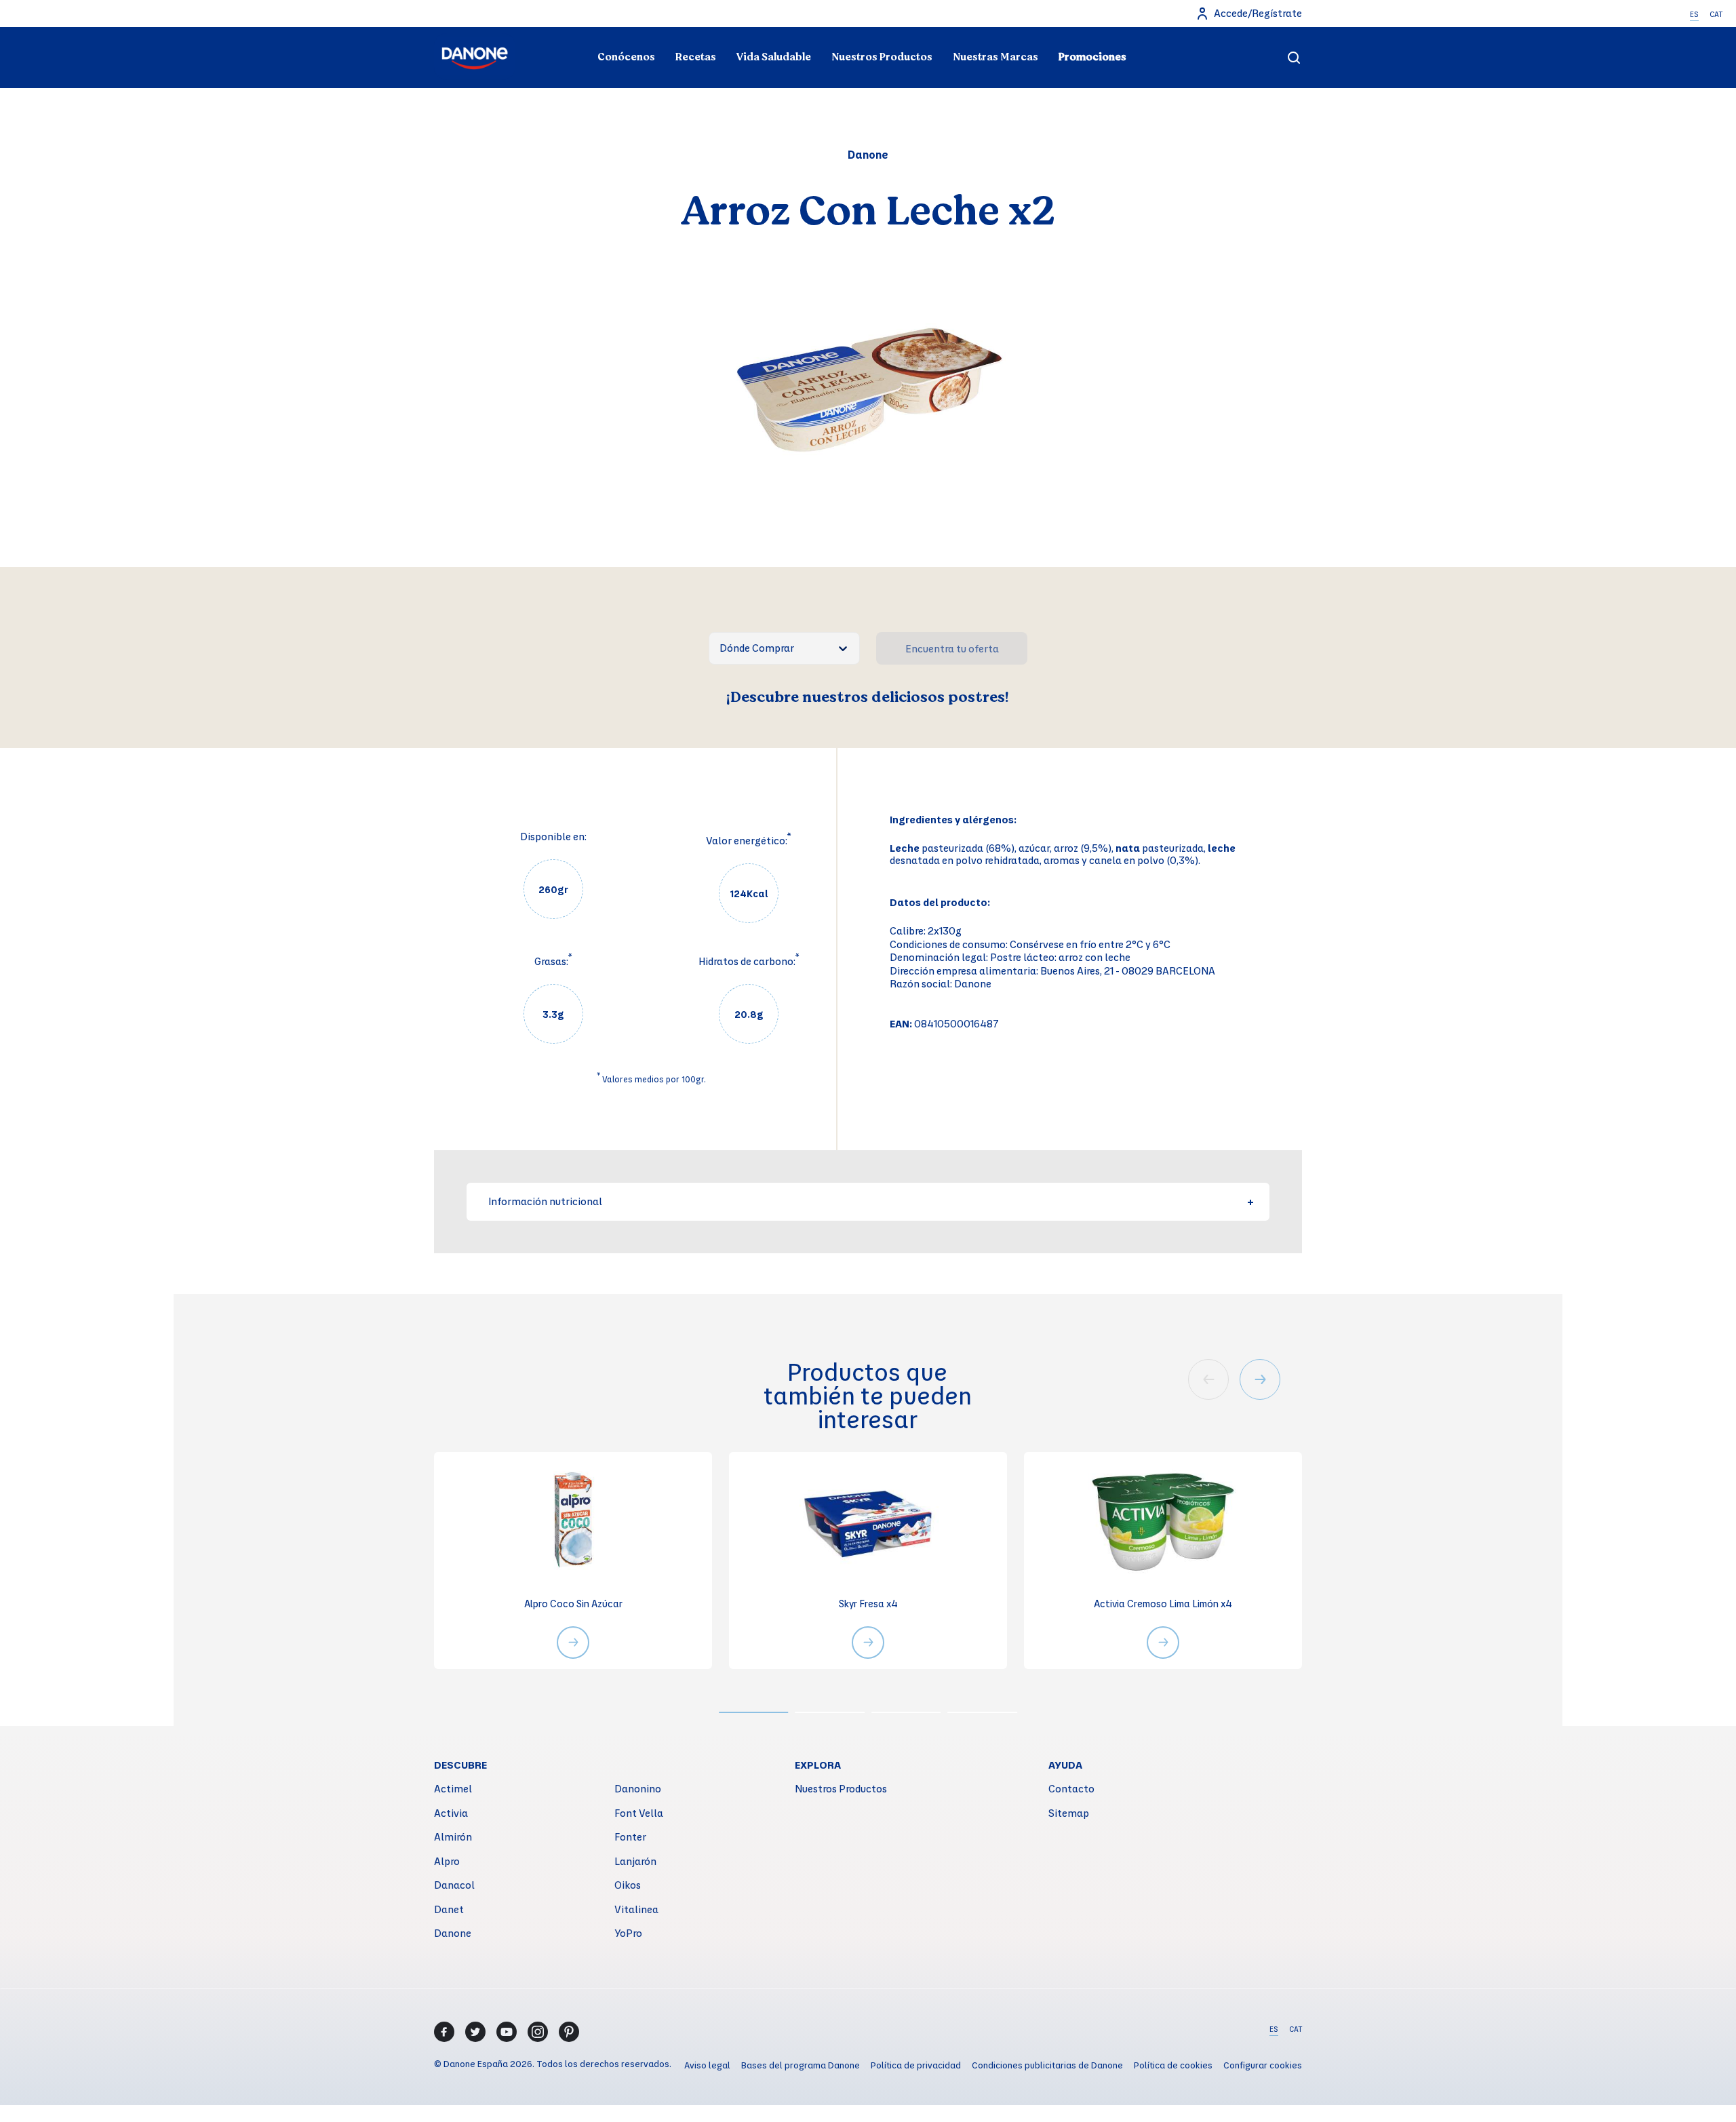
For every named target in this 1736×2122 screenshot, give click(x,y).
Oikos (628, 1885)
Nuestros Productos (882, 57)
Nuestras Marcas (995, 57)
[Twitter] (475, 2032)
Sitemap (1069, 1813)
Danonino (638, 1788)
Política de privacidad (916, 2065)
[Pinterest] (569, 2032)
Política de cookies (1173, 2065)
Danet (449, 1909)
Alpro (447, 1861)
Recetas (696, 57)
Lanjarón (635, 1861)
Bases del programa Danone (801, 2065)
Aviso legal (707, 2065)
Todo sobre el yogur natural (574, 31)
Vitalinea (636, 1909)
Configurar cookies (1263, 2065)
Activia (451, 1813)
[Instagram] (538, 2032)
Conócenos (626, 57)
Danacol (454, 1885)
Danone (453, 1933)
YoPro (628, 1933)
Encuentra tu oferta (952, 648)
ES (1694, 14)
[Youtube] (507, 2032)
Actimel (453, 1788)
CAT (1716, 14)
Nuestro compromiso (1162, 31)
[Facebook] (444, 2032)
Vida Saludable (774, 57)
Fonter (630, 1836)
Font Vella (639, 1813)
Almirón (453, 1836)
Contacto (1071, 1788)
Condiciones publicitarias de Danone (1047, 2065)
